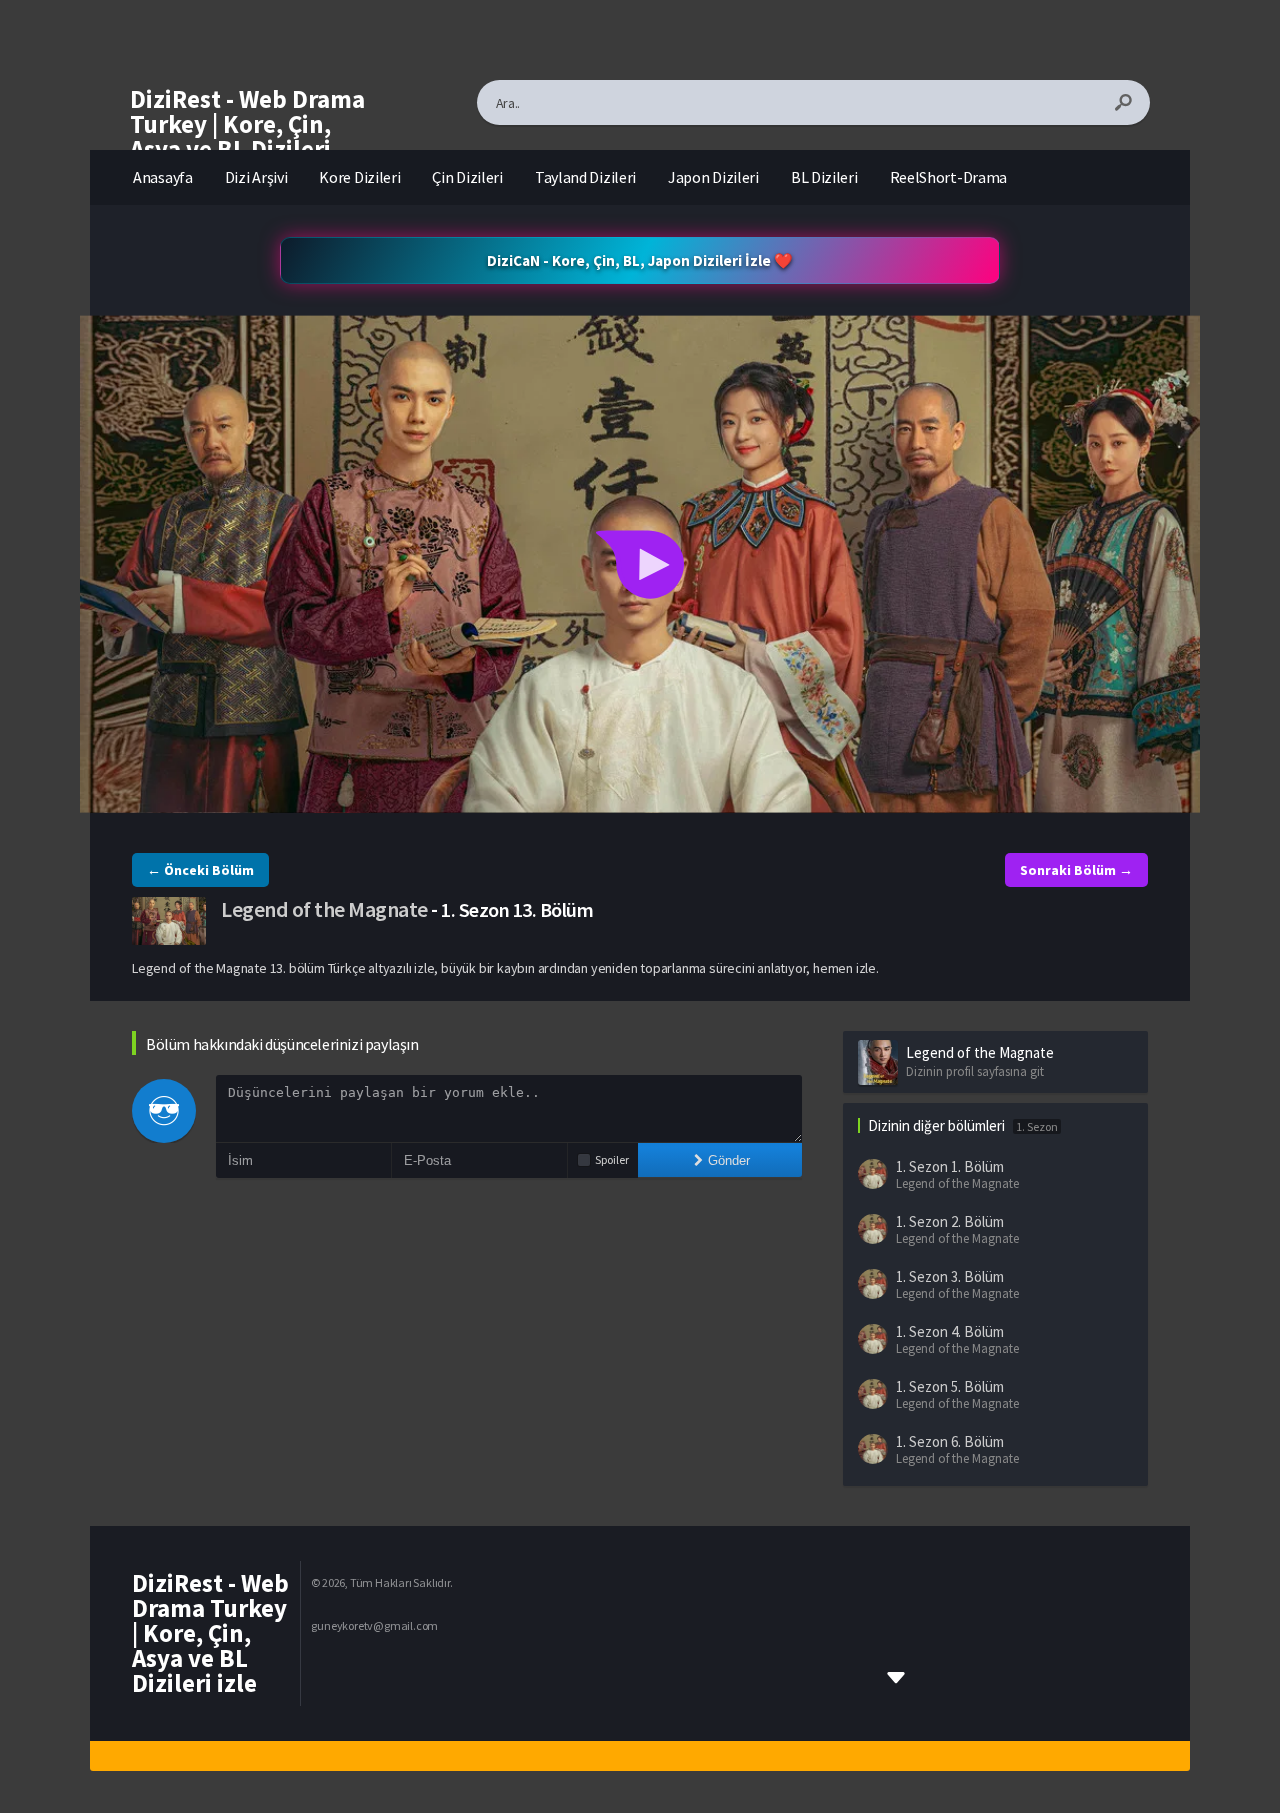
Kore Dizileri (359, 177)
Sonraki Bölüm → (1076, 870)
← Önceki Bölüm (200, 870)
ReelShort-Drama (949, 177)
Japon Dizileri (713, 177)
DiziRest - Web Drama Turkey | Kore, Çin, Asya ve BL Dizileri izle (247, 136)
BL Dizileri (824, 177)
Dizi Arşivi (256, 177)
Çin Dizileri (467, 177)
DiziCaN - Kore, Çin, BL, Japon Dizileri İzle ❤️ (640, 260)
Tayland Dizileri (585, 177)
